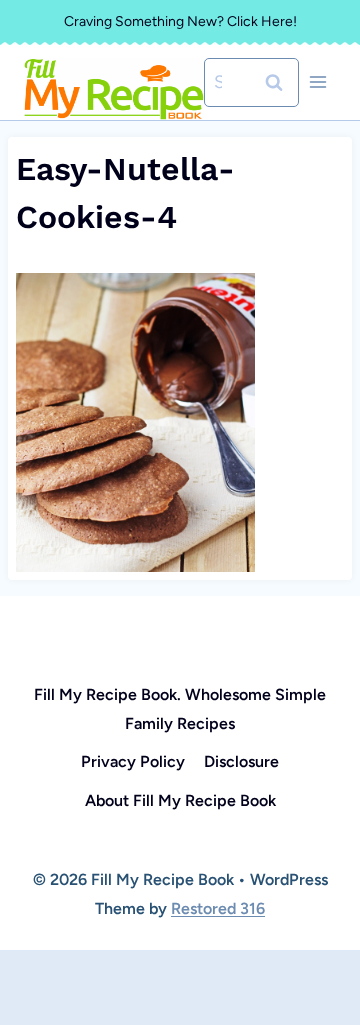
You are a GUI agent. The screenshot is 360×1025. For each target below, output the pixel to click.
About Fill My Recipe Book (180, 800)
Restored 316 (218, 908)
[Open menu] (317, 82)
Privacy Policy (133, 761)
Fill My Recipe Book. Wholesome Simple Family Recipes (180, 709)
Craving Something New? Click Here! (180, 21)
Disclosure (241, 761)
